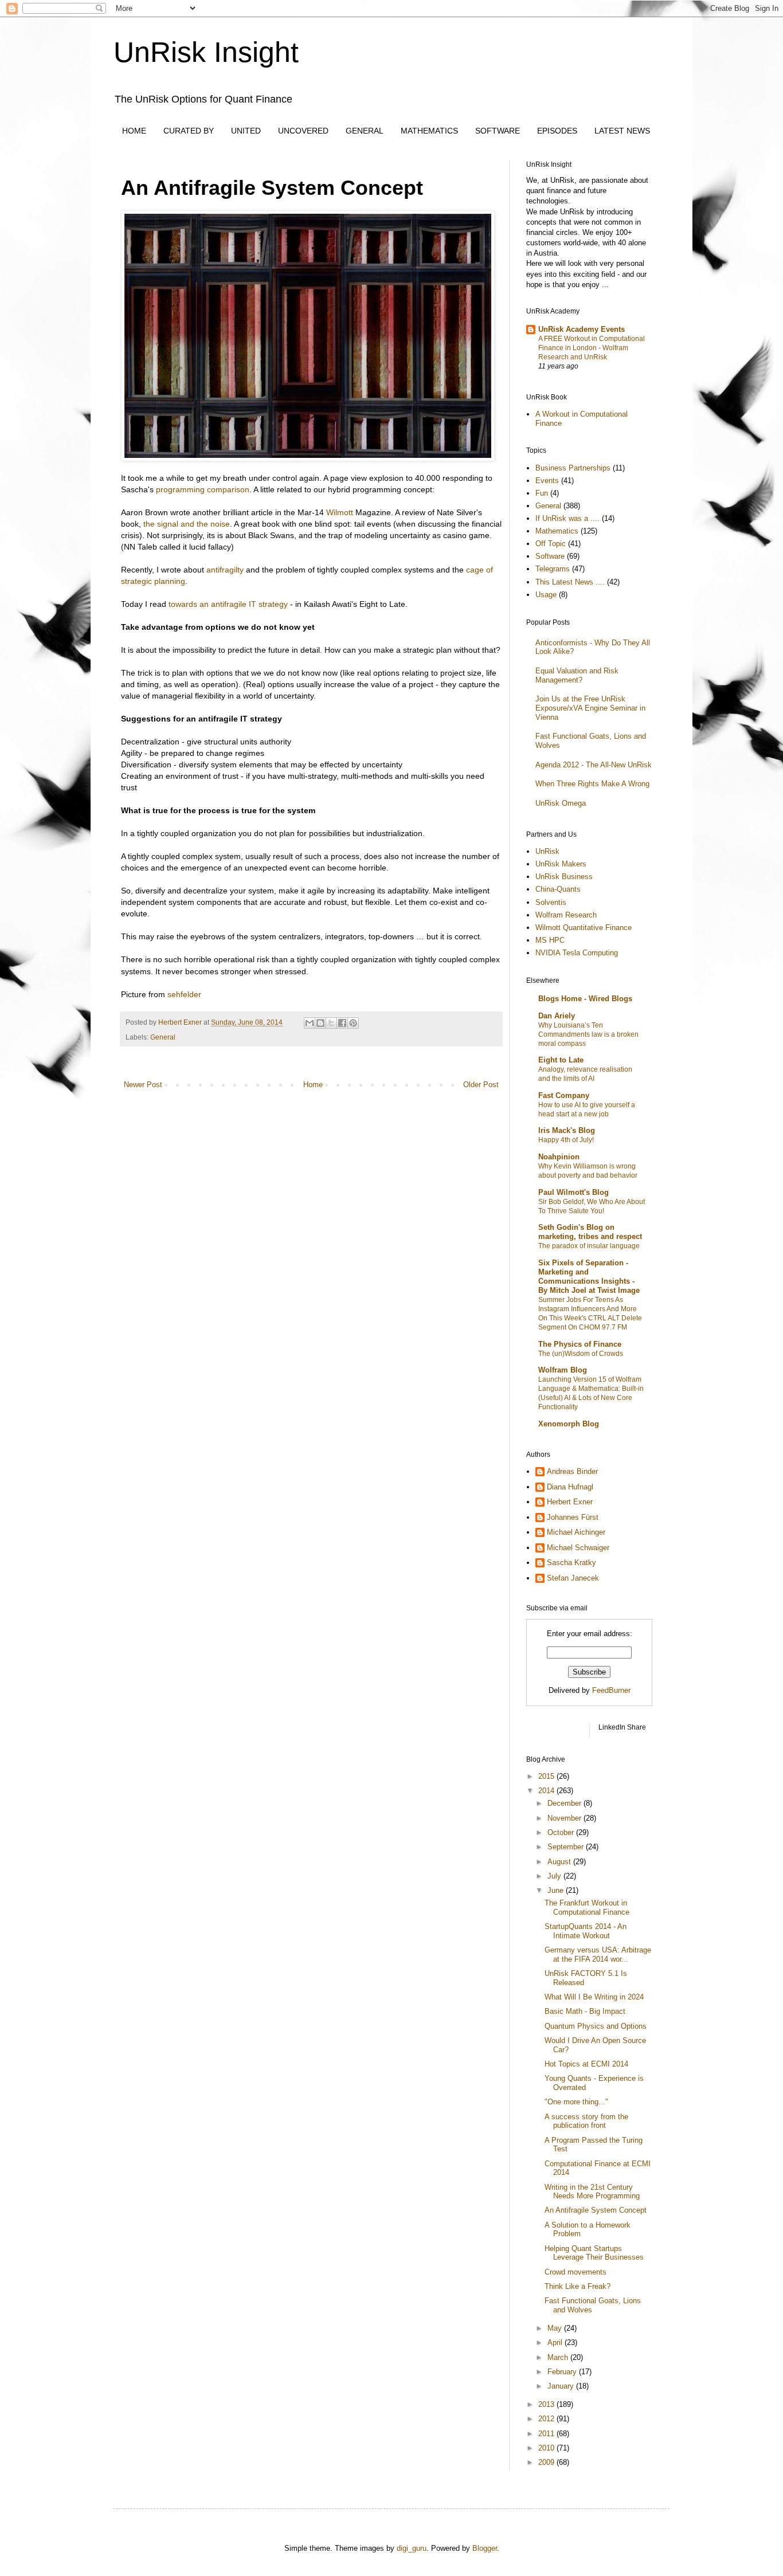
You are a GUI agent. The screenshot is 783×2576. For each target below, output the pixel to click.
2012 (547, 2419)
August (560, 1862)
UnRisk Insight (206, 52)
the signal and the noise (187, 524)
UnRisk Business (564, 877)
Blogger (485, 2548)
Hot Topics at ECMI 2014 (586, 2064)
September (567, 1847)
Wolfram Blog (563, 1370)
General (163, 1037)
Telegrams (553, 569)
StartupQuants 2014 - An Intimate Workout (586, 1931)
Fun (542, 493)
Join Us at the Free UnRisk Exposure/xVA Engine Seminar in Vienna (590, 708)
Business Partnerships (573, 468)
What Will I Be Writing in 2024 (594, 1997)
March (559, 2357)
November (565, 1818)
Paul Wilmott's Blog (573, 1192)
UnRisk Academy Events (582, 329)
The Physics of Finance (580, 1344)
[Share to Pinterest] (353, 1023)
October (562, 1832)
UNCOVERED (303, 131)
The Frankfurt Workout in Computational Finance (587, 1908)
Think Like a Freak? (578, 2286)
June (557, 1890)
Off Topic (551, 544)
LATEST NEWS (622, 131)
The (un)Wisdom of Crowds (581, 1354)
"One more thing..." (576, 2102)
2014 (547, 1791)
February (563, 2372)
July (555, 1876)
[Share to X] (331, 1023)
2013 (547, 2404)
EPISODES (557, 131)
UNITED (246, 131)
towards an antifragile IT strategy (228, 604)
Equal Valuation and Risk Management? (577, 675)
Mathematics (557, 531)
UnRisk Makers (561, 864)
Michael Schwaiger (578, 1548)
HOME (134, 131)
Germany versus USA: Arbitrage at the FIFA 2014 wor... (598, 1954)
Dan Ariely (557, 1016)
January (562, 2386)
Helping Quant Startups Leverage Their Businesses (594, 2253)
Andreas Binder (572, 1471)
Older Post (481, 1085)
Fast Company (564, 1095)
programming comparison (203, 489)
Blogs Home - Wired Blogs (585, 999)
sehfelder (184, 994)
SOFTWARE (498, 131)
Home (313, 1085)
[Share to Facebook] (342, 1023)
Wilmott (340, 512)
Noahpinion (559, 1157)
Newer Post (143, 1085)
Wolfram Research (566, 915)
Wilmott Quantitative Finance (584, 928)
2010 (547, 2448)
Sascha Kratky (571, 1563)
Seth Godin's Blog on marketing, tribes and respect (590, 1232)
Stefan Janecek (573, 1578)
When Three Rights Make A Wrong (592, 784)
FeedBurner (611, 1690)
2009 (547, 2462)
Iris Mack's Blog (567, 1130)
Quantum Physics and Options (596, 2026)
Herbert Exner (570, 1502)
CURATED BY (189, 131)
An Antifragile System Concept (596, 2210)
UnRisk (547, 851)
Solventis (551, 902)
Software (550, 556)
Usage (546, 595)
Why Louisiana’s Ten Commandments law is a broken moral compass (588, 1034)
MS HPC (550, 940)
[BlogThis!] (320, 1023)
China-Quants (558, 889)
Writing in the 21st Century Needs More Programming (592, 2192)
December (565, 1803)
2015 (547, 1776)
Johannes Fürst (573, 1517)
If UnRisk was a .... (567, 518)
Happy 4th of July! (566, 1140)
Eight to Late (561, 1060)
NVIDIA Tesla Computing (577, 953)
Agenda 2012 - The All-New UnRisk (594, 765)
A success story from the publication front (586, 2121)
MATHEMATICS (429, 131)
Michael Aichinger (576, 1532)
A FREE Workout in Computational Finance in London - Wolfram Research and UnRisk (592, 348)
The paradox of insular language (589, 1246)
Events (547, 481)
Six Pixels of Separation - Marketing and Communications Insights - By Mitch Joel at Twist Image (589, 1277)
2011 (547, 2434)
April (556, 2342)
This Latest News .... (570, 582)
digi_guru (412, 2548)
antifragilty (225, 570)
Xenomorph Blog (569, 1424)
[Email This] (310, 1023)
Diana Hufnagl (570, 1487)
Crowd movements (575, 2272)
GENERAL (365, 131)
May (556, 2328)
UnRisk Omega (561, 803)
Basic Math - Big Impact (585, 2011)
